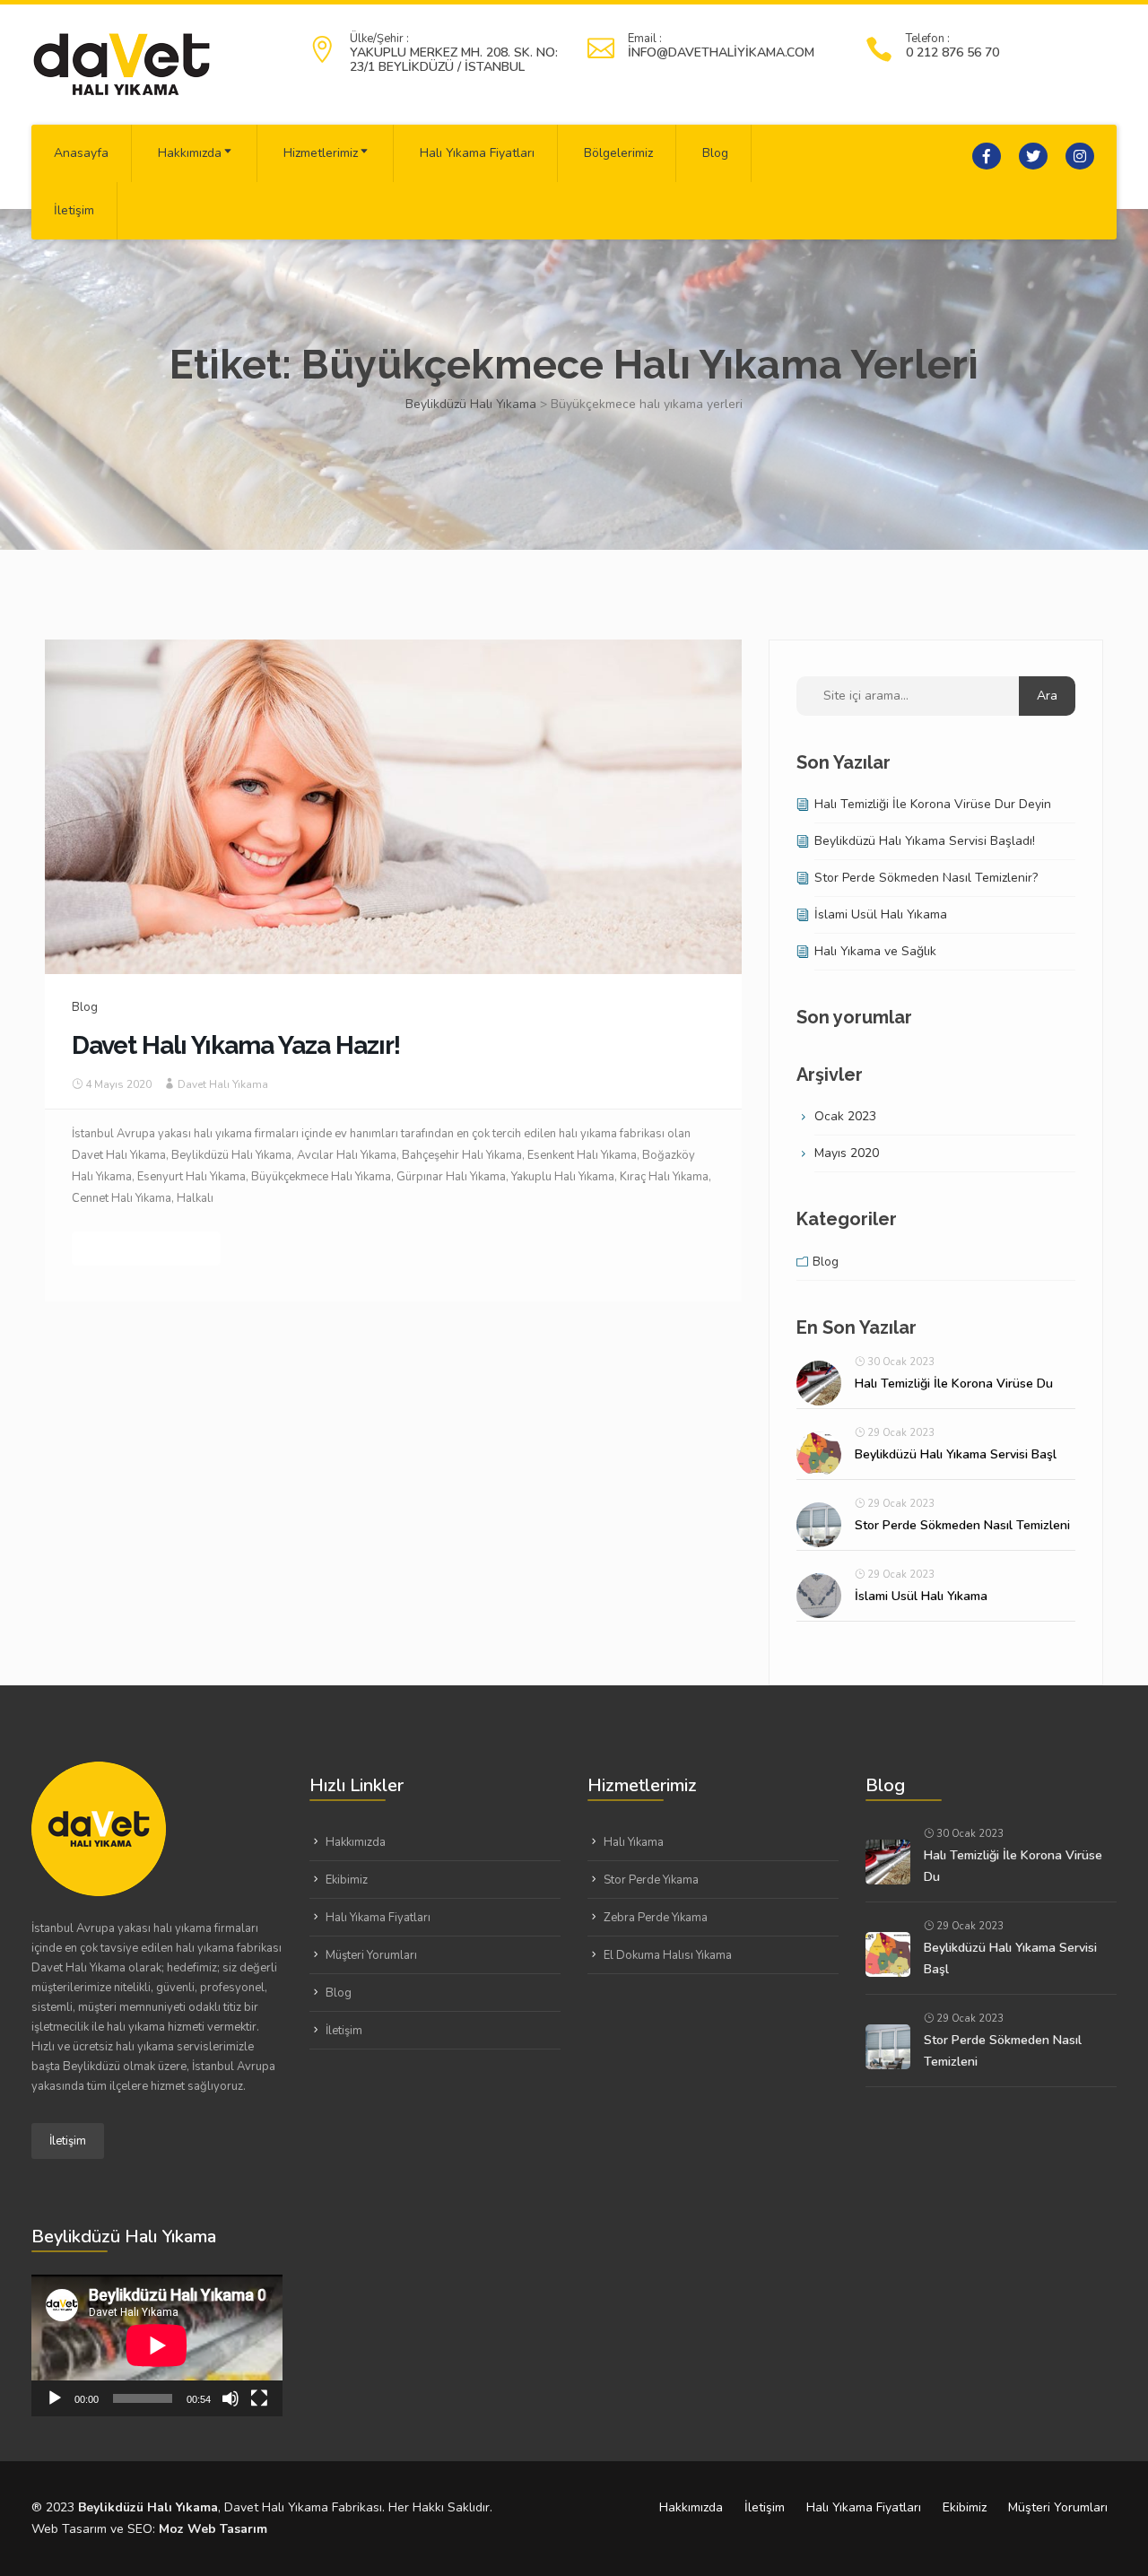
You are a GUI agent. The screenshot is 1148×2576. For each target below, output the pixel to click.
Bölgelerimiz (618, 153)
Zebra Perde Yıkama (656, 1918)
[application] (157, 2345)
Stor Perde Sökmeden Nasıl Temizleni (962, 1525)
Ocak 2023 (845, 1116)
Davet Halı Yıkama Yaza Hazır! (236, 1045)
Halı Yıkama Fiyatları (477, 153)
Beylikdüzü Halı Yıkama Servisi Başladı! (925, 841)
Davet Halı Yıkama (223, 1084)
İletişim (74, 210)
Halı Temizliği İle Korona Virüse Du (954, 1384)
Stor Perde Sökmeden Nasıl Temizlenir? (926, 878)
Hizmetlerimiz (321, 153)
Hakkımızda (190, 153)
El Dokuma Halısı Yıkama (668, 1955)
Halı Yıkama (634, 1842)
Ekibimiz (347, 1880)
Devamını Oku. (146, 1248)
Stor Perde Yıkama (651, 1880)
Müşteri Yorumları (371, 1955)
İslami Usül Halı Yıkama (881, 914)
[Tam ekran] (259, 2398)
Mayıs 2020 (847, 1153)
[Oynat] (55, 2398)
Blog (715, 153)
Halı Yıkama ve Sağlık (875, 951)
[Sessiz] (230, 2398)
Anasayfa (81, 153)
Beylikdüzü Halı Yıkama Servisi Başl (956, 1454)
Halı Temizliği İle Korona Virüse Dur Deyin (933, 804)
